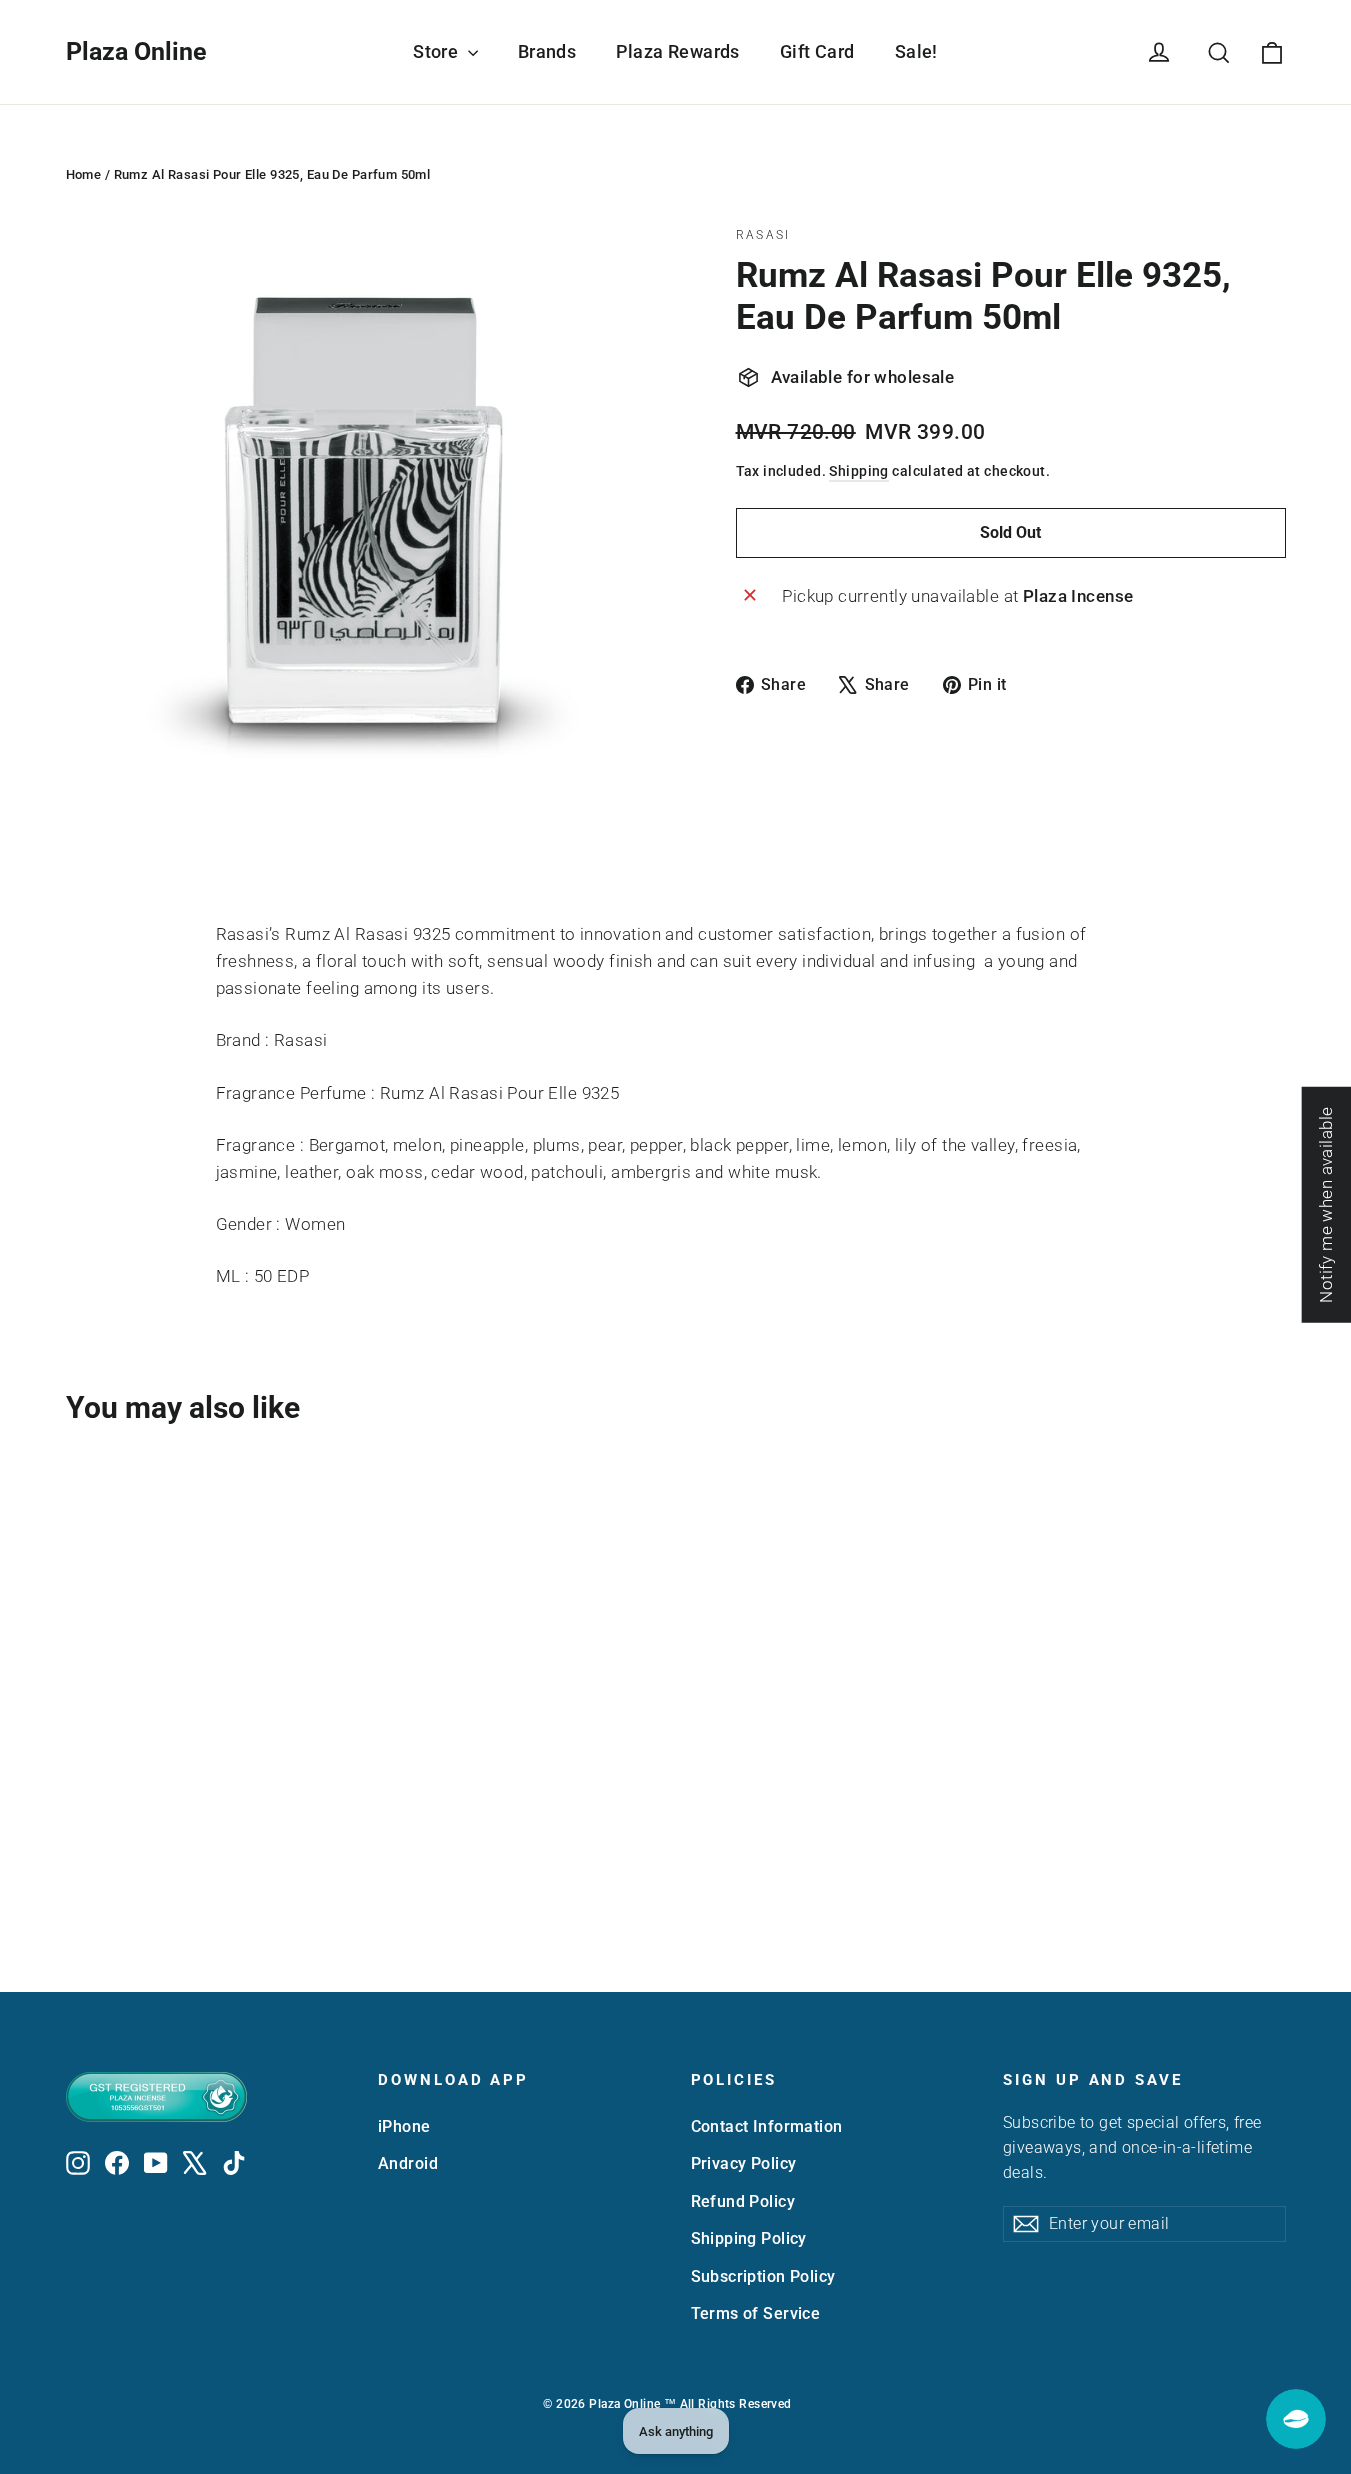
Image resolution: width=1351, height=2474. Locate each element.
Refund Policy (743, 2201)
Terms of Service (756, 2313)
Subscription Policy (763, 2276)
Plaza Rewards (678, 51)
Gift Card (817, 51)
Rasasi (763, 235)
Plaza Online (136, 51)
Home (84, 174)
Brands (547, 51)
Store (438, 51)
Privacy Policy (744, 2163)
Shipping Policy (749, 2238)
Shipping (858, 471)
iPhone (404, 2126)
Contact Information (767, 2126)
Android (408, 2163)
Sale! (916, 51)
